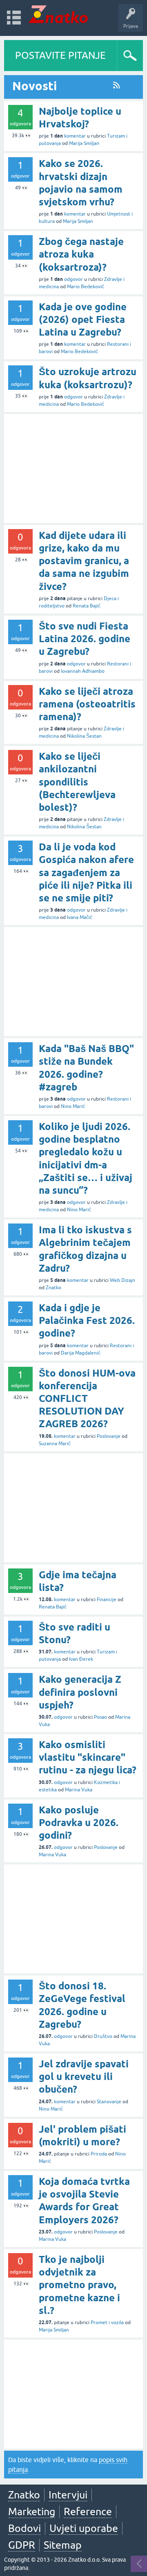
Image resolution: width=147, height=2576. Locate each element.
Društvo (103, 2036)
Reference (88, 2511)
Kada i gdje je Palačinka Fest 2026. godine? (87, 1320)
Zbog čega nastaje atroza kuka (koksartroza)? (81, 254)
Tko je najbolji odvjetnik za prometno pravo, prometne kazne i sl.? (79, 2285)
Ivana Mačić (80, 917)
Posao (100, 1717)
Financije (107, 1599)
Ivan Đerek (81, 1659)
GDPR (22, 2545)
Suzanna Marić (55, 1444)
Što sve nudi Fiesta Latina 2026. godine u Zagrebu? (85, 639)
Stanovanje (109, 2102)
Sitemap (63, 2545)
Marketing (32, 2511)
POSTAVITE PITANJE (60, 55)
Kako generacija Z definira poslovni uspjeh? (80, 1692)
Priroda (99, 2154)
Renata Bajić (87, 606)
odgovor (73, 279)
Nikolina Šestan (84, 736)
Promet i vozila (107, 2322)
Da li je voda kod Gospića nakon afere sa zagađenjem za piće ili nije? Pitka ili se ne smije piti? (86, 872)
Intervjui (68, 2495)
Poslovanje (109, 1436)
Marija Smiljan (84, 143)
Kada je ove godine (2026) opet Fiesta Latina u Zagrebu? (83, 319)
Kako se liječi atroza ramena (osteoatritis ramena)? (87, 704)
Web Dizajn (122, 1280)
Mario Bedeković (86, 287)
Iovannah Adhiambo (83, 671)
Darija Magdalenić (81, 1353)
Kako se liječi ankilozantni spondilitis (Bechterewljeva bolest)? (77, 782)
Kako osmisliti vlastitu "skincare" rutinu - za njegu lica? (88, 1757)
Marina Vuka (79, 1790)
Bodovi (24, 2528)
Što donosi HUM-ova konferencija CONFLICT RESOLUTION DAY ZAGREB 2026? (87, 1399)
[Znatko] (58, 14)
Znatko (53, 1288)
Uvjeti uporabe (84, 2528)
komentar (75, 136)
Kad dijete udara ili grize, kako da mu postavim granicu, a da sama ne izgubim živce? (84, 561)
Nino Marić (73, 1106)
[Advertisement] (73, 468)
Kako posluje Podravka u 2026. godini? (79, 1823)
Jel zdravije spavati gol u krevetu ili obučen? (84, 2077)
